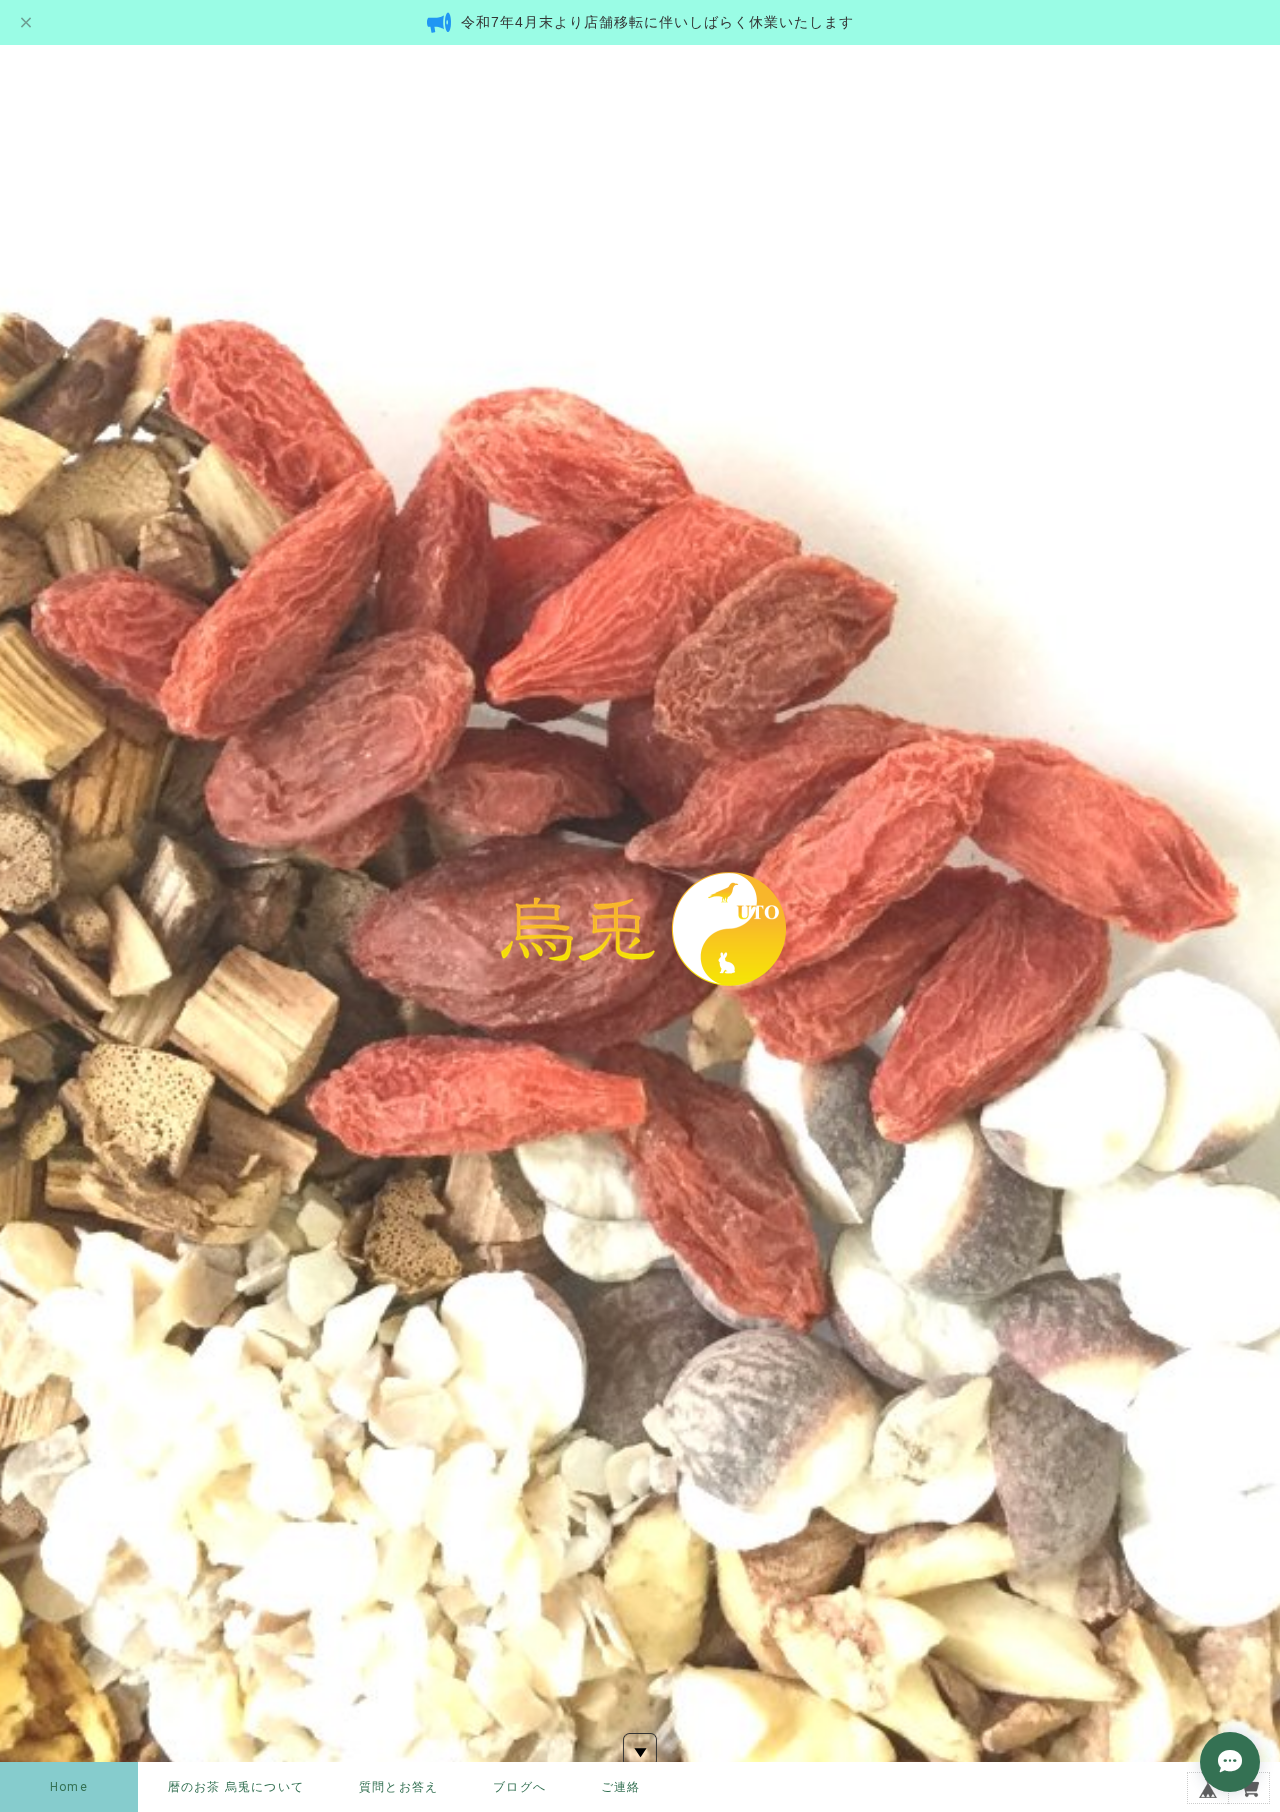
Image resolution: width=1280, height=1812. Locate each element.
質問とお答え (398, 1787)
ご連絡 (621, 1787)
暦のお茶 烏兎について (236, 1787)
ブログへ (519, 1787)
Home (69, 1787)
